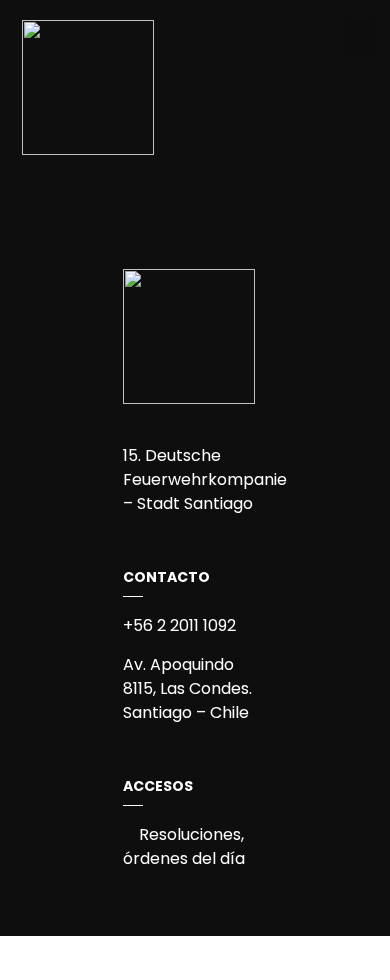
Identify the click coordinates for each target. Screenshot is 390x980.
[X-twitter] (212, 192)
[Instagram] (178, 192)
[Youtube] (246, 192)
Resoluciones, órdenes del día (184, 846)
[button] (360, 36)
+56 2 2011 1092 (179, 625)
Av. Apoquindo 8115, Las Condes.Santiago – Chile (187, 688)
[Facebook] (144, 192)
